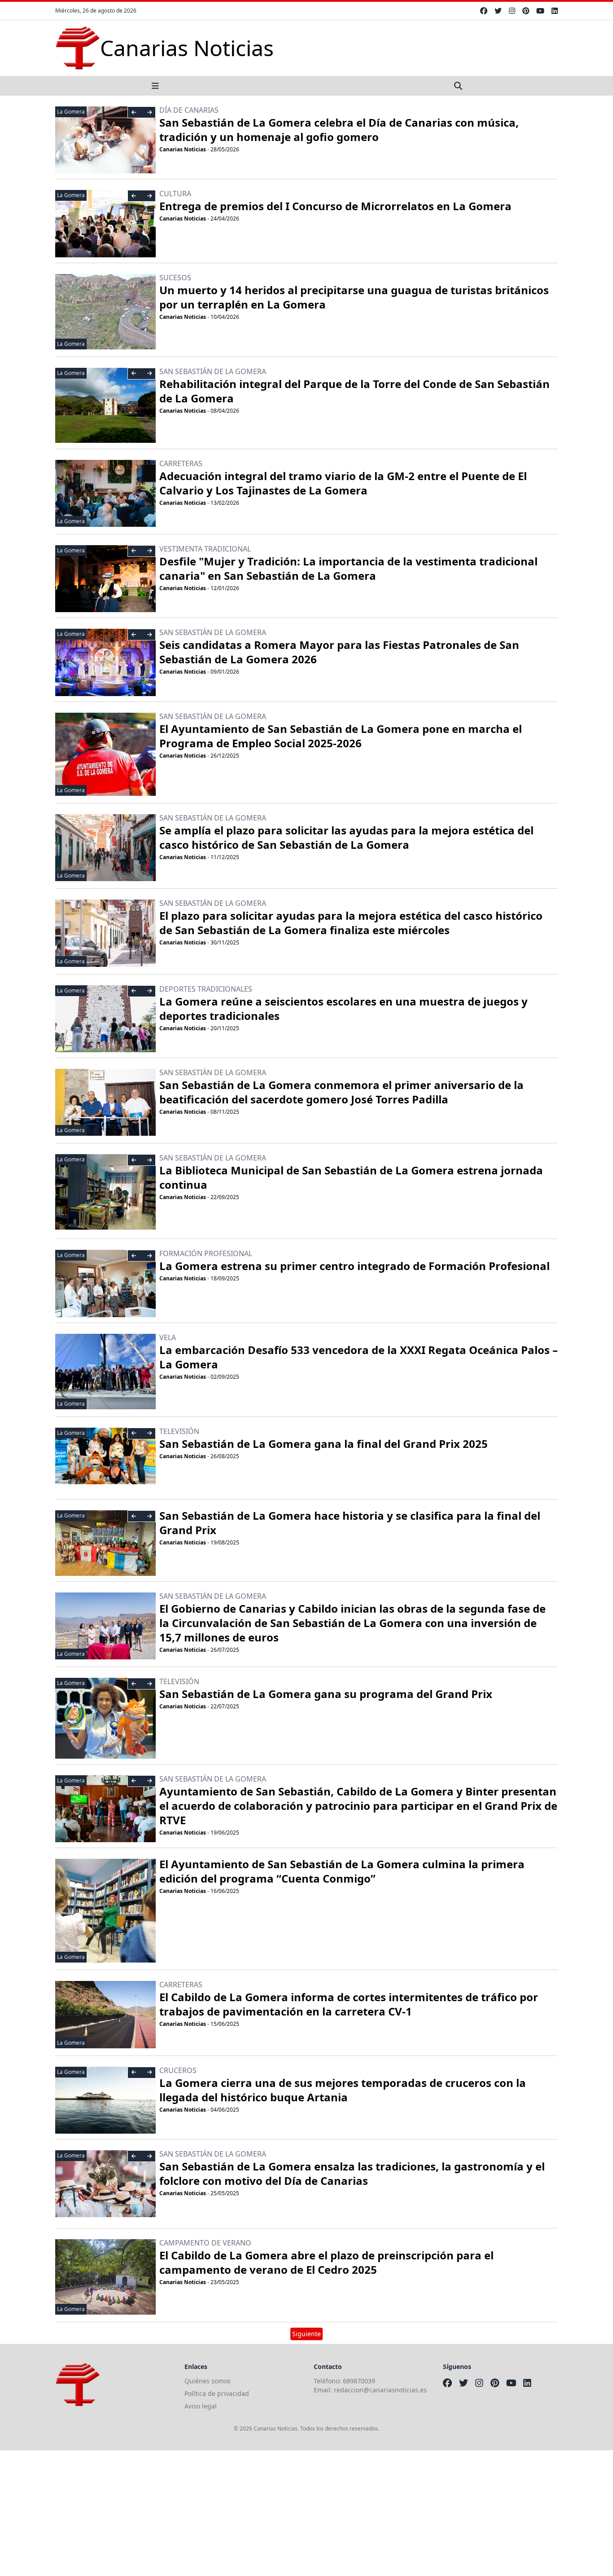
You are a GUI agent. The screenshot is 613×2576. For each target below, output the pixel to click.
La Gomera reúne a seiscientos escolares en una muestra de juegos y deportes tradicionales (344, 1008)
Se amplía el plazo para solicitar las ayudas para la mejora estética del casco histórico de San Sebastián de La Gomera (346, 837)
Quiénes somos (208, 2381)
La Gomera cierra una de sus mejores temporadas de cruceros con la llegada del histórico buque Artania (343, 2090)
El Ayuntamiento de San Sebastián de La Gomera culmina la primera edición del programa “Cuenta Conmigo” (342, 1871)
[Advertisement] (269, 2513)
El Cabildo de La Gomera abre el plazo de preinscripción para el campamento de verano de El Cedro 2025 (326, 2262)
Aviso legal (201, 2406)
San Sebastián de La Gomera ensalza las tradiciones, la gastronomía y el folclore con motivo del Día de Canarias (352, 2173)
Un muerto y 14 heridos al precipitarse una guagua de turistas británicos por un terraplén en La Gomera (354, 297)
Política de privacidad (217, 2393)
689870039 (359, 2381)
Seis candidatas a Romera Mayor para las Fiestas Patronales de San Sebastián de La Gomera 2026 (339, 652)
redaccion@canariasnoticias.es (380, 2390)
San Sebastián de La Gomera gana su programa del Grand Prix (326, 1694)
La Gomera (71, 112)
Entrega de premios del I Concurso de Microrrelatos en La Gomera (335, 206)
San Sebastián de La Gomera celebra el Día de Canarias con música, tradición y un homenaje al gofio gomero (339, 130)
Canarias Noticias (183, 149)
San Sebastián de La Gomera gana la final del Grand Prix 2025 (324, 1444)
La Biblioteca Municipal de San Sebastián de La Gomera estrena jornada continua (351, 1177)
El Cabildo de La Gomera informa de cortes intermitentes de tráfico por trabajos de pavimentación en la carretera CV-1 (349, 2004)
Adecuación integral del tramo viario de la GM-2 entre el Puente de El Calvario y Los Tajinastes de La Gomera (343, 483)
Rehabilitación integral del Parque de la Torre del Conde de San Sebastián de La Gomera (355, 391)
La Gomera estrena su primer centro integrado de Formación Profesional (355, 1266)
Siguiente (306, 2334)
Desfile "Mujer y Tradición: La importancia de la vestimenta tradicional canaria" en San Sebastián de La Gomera (348, 568)
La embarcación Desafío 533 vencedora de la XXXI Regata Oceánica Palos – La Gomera (359, 1357)
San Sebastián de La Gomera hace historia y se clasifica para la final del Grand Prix (350, 1523)
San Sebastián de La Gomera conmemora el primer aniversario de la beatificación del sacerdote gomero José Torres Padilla (342, 1092)
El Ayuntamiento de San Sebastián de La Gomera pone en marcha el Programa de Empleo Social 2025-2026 (341, 736)
